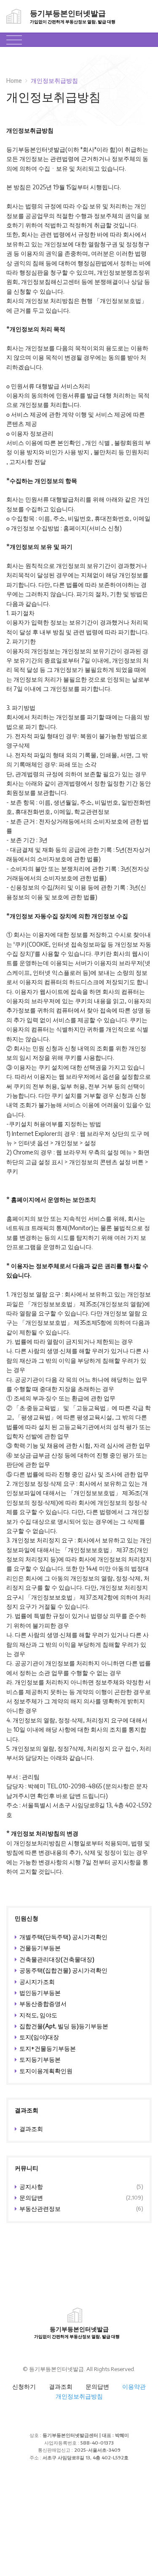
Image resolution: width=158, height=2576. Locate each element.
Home (14, 80)
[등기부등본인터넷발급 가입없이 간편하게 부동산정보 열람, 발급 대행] (10, 16)
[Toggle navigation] (14, 40)
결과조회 (61, 2386)
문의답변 (97, 2386)
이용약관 (134, 2386)
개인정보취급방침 (79, 2396)
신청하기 (24, 2386)
